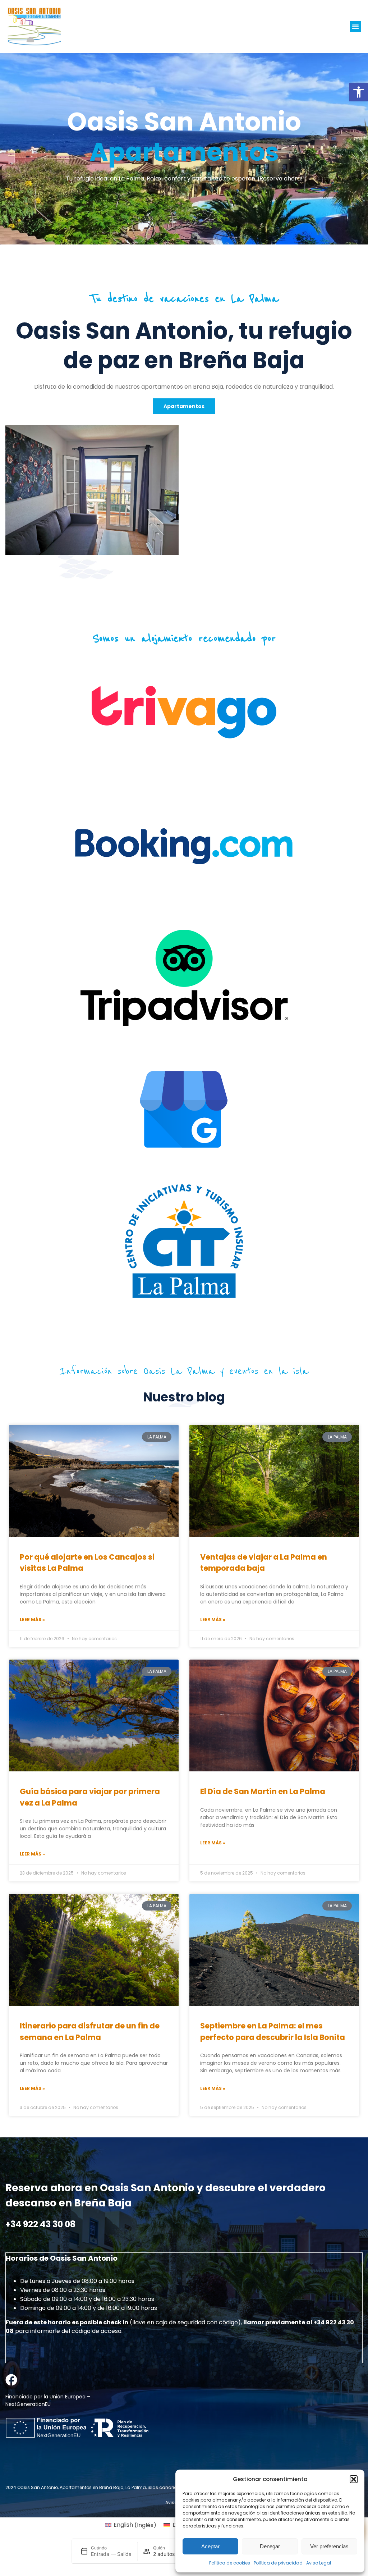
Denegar (270, 2546)
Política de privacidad (278, 2563)
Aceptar (210, 2546)
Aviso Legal (319, 2563)
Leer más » (32, 1619)
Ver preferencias (329, 2546)
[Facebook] (11, 2380)
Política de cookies (230, 2563)
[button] (359, 92)
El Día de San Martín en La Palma (263, 1791)
